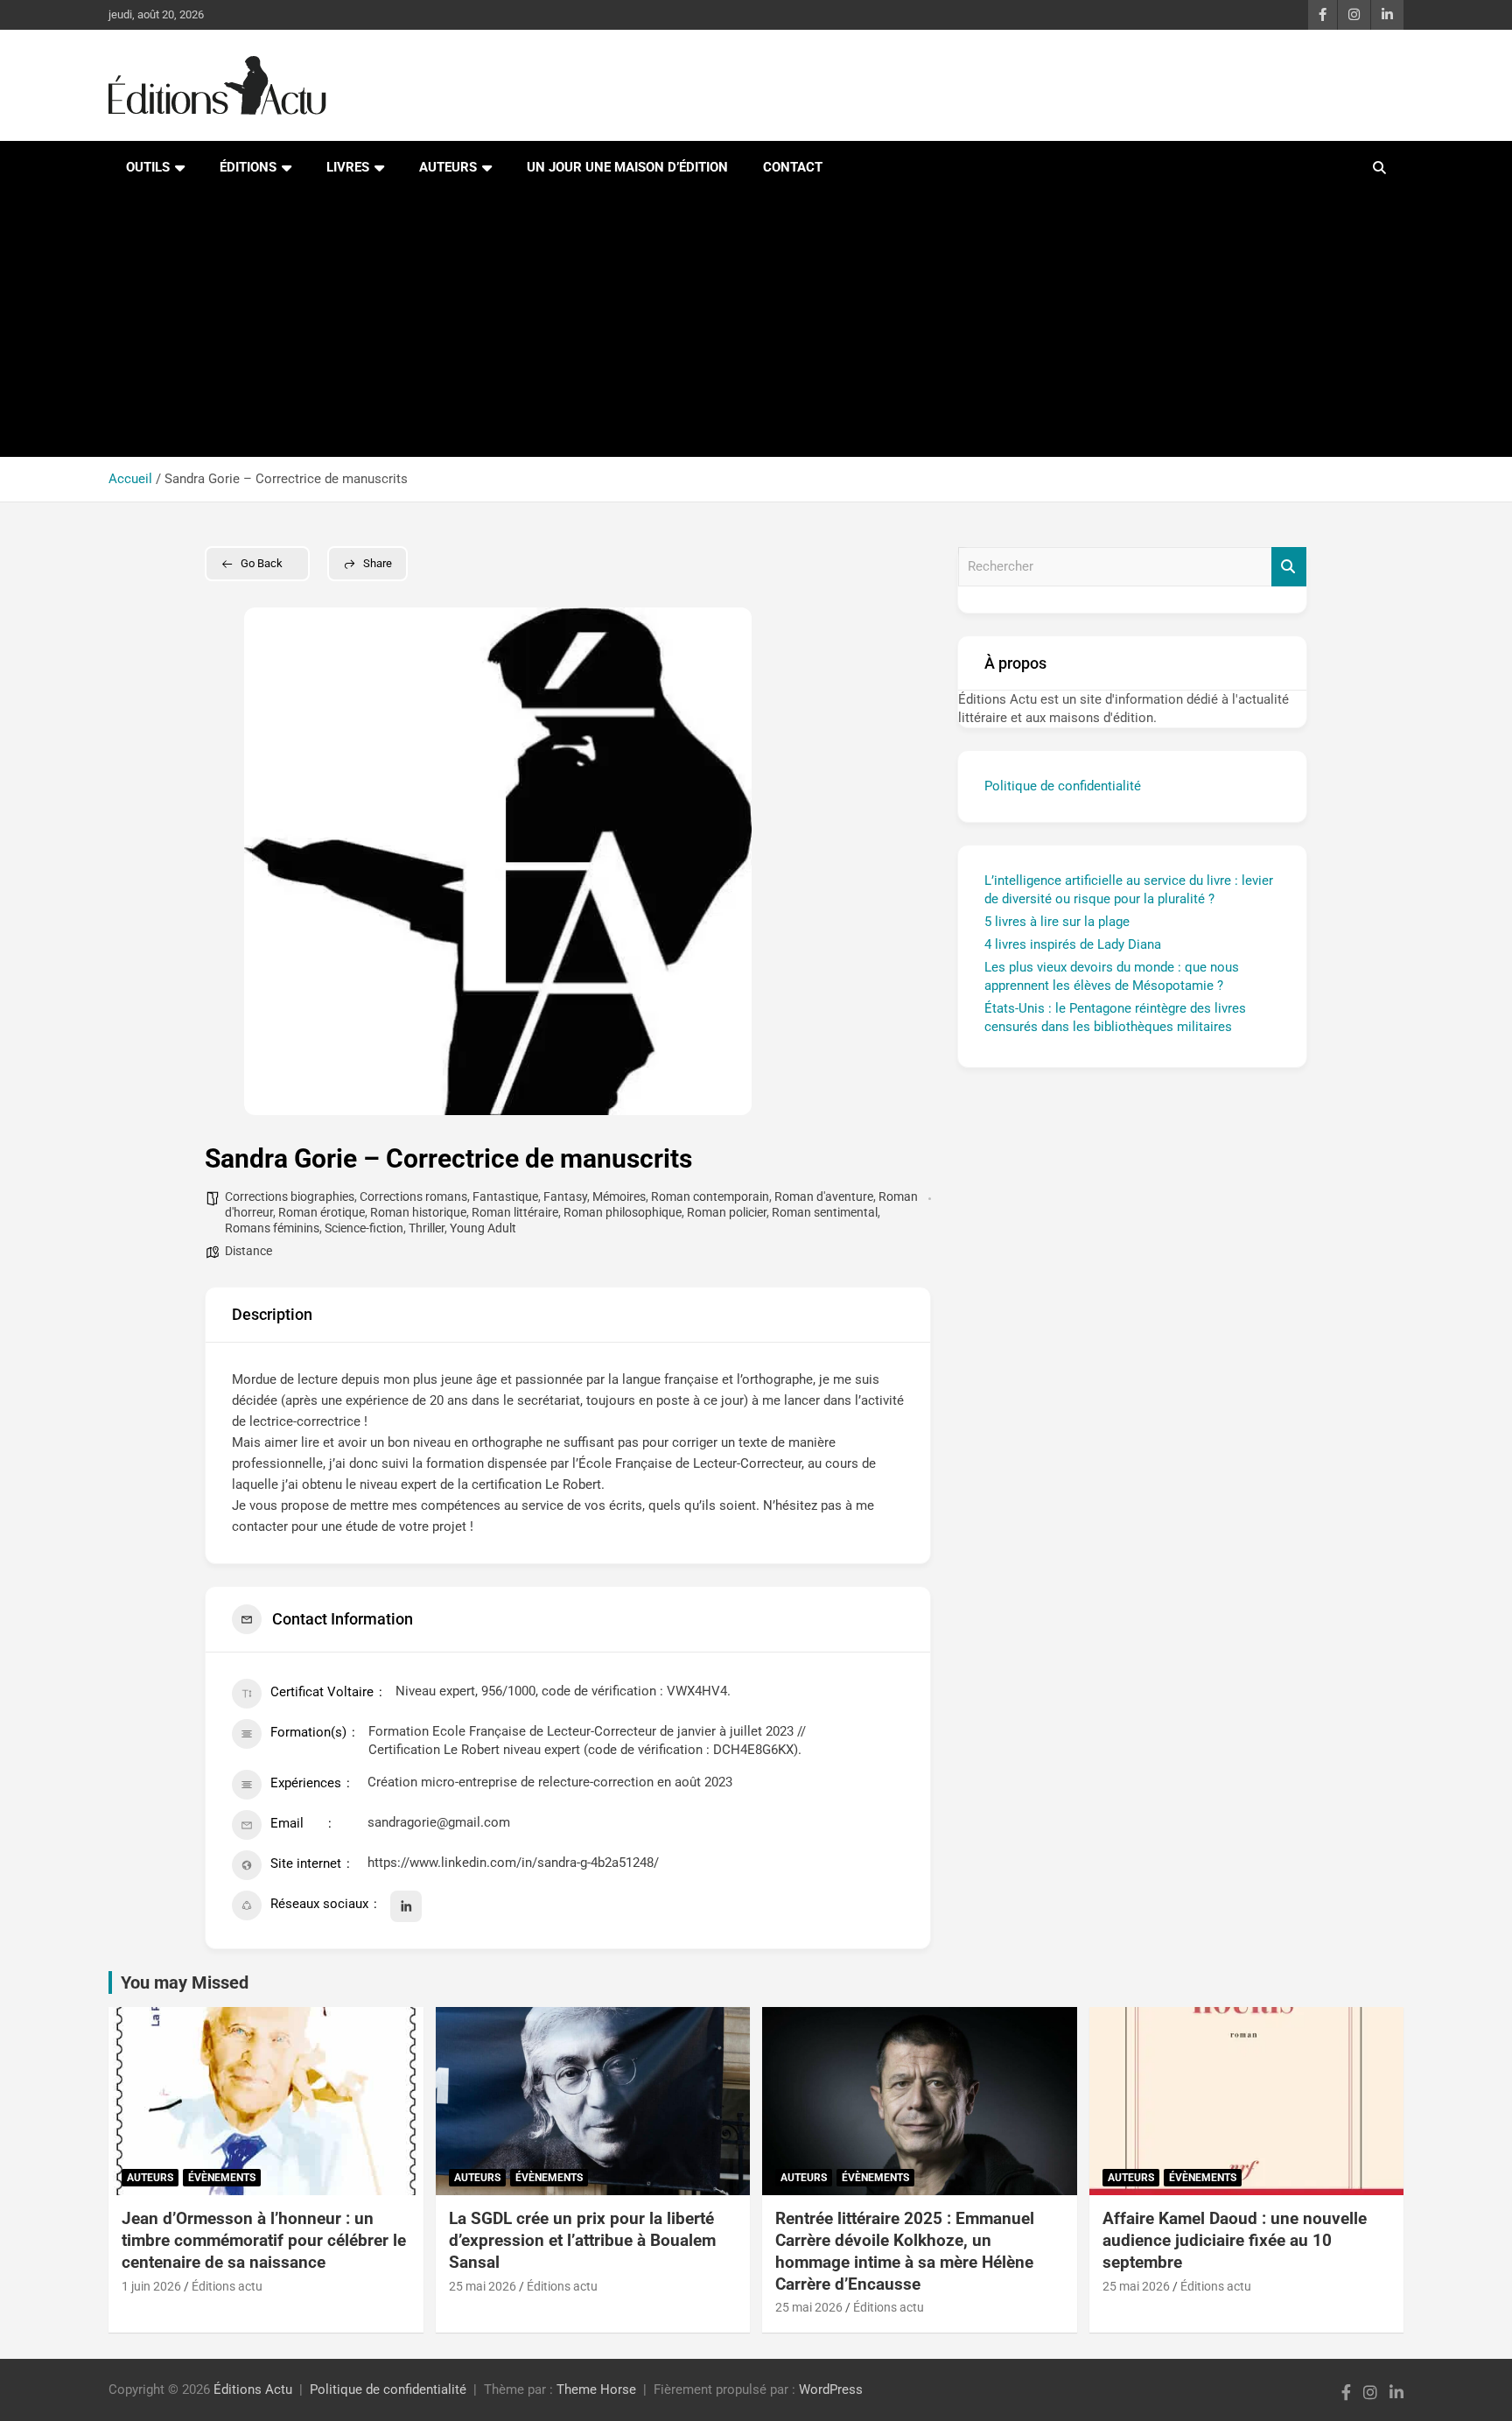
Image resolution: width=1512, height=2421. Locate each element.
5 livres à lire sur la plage (1057, 922)
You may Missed (185, 1982)
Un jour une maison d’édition (627, 167)
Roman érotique (322, 1212)
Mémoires (619, 1196)
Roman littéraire (515, 1212)
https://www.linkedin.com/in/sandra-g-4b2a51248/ (513, 1863)
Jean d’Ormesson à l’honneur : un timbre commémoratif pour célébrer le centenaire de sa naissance (264, 2240)
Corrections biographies (290, 1196)
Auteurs (448, 167)
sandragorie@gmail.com (439, 1822)
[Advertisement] (756, 326)
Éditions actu (227, 2286)
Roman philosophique (623, 1212)
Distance (248, 1251)
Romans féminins (272, 1228)
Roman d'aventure (824, 1196)
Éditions (248, 167)
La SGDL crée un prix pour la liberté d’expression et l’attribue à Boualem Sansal (582, 2240)
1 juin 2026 (151, 2286)
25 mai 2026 (483, 2286)
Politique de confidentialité (1063, 786)
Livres (348, 167)
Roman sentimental (825, 1212)
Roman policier (727, 1212)
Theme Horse (596, 2389)
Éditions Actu (253, 2389)
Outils (148, 167)
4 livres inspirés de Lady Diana (1073, 944)
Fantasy (565, 1196)
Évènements (222, 2178)
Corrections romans (413, 1196)
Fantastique (505, 1196)
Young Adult (483, 1228)
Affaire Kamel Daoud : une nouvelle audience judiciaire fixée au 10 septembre (1235, 2240)
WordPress (831, 2389)
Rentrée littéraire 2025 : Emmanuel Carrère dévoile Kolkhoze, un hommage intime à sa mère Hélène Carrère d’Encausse (905, 2251)
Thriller (427, 1228)
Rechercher (1289, 567)
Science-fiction (364, 1228)
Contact (793, 167)
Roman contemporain (710, 1196)
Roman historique (418, 1212)
